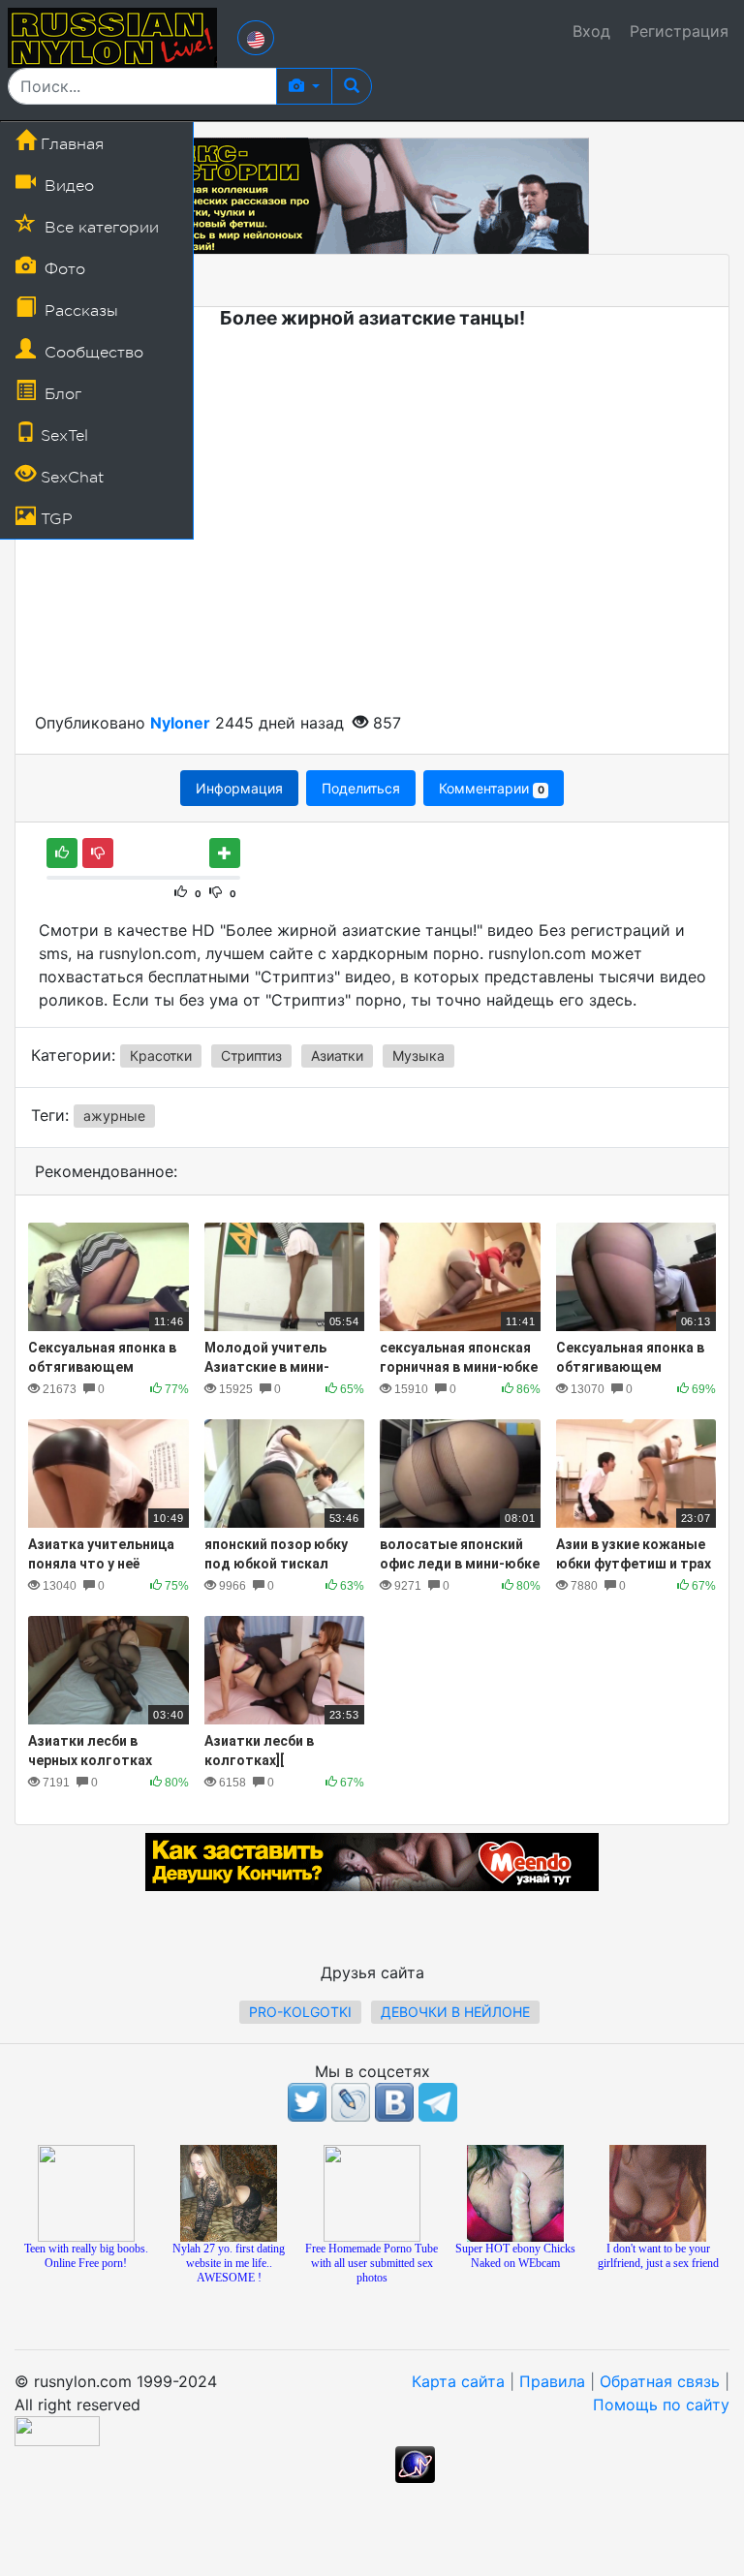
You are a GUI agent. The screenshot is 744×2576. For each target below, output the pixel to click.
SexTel (62, 436)
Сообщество (92, 353)
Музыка (418, 1055)
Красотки (161, 1055)
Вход (591, 31)
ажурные (114, 1116)
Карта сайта (458, 2381)
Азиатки (337, 1055)
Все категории (99, 228)
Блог (61, 394)
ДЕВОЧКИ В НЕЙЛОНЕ (455, 2012)
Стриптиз (251, 1055)
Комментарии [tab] (491, 788)
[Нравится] (62, 853)
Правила (552, 2381)
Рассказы (79, 311)
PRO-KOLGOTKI (300, 2012)
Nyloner (180, 723)
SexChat (70, 478)
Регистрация (679, 31)
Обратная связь (660, 2381)
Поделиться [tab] (361, 788)
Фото (62, 269)
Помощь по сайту (661, 2405)
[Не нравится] (98, 853)
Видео (67, 186)
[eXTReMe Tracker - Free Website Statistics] (415, 2464)
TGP (54, 519)
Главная (70, 144)
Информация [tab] (239, 788)
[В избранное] (225, 853)
